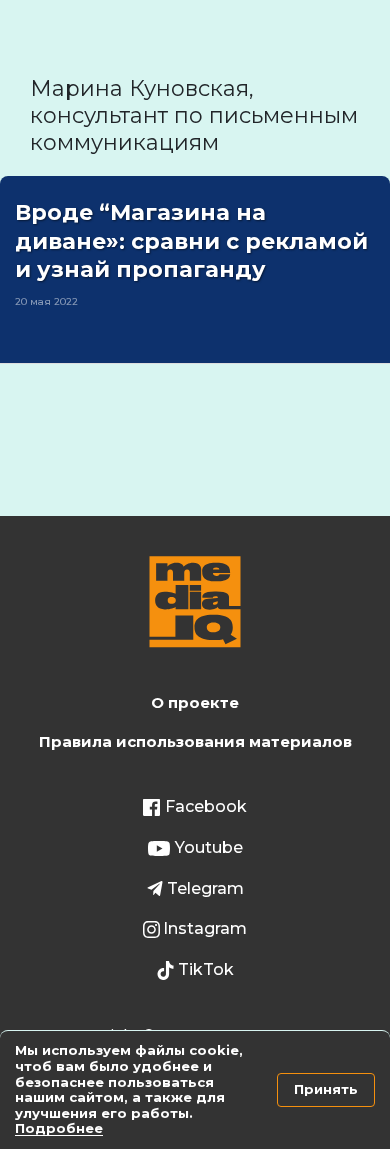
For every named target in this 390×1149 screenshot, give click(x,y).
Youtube (209, 847)
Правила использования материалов (195, 741)
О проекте (195, 702)
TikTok (206, 969)
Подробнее (59, 1128)
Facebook (206, 806)
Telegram (205, 888)
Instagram (205, 928)
